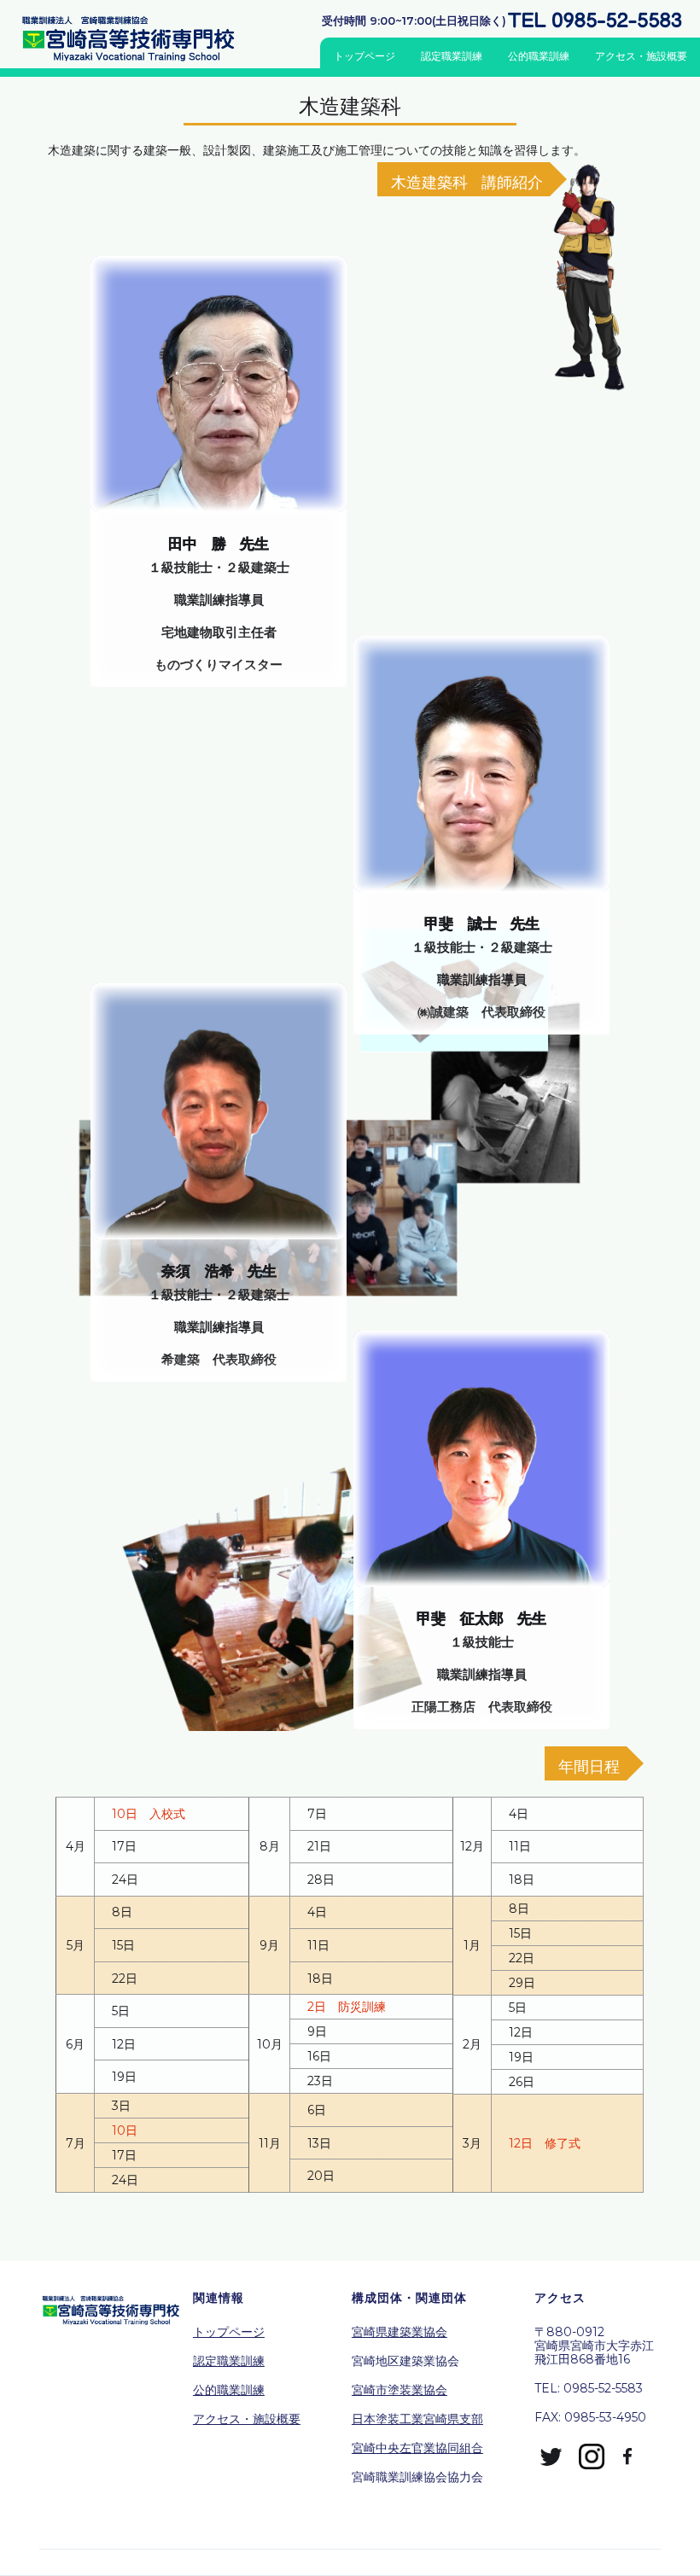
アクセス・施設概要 (641, 56)
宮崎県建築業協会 (400, 2332)
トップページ (365, 56)
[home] (136, 38)
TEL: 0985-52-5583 (589, 2388)
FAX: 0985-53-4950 (590, 2417)
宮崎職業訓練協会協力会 (417, 2477)
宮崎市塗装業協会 (400, 2390)
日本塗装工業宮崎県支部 (417, 2419)
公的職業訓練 (539, 56)
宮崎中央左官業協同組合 (417, 2448)
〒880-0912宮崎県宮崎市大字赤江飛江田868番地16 (594, 2346)
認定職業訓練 (452, 56)
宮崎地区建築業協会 (405, 2361)
